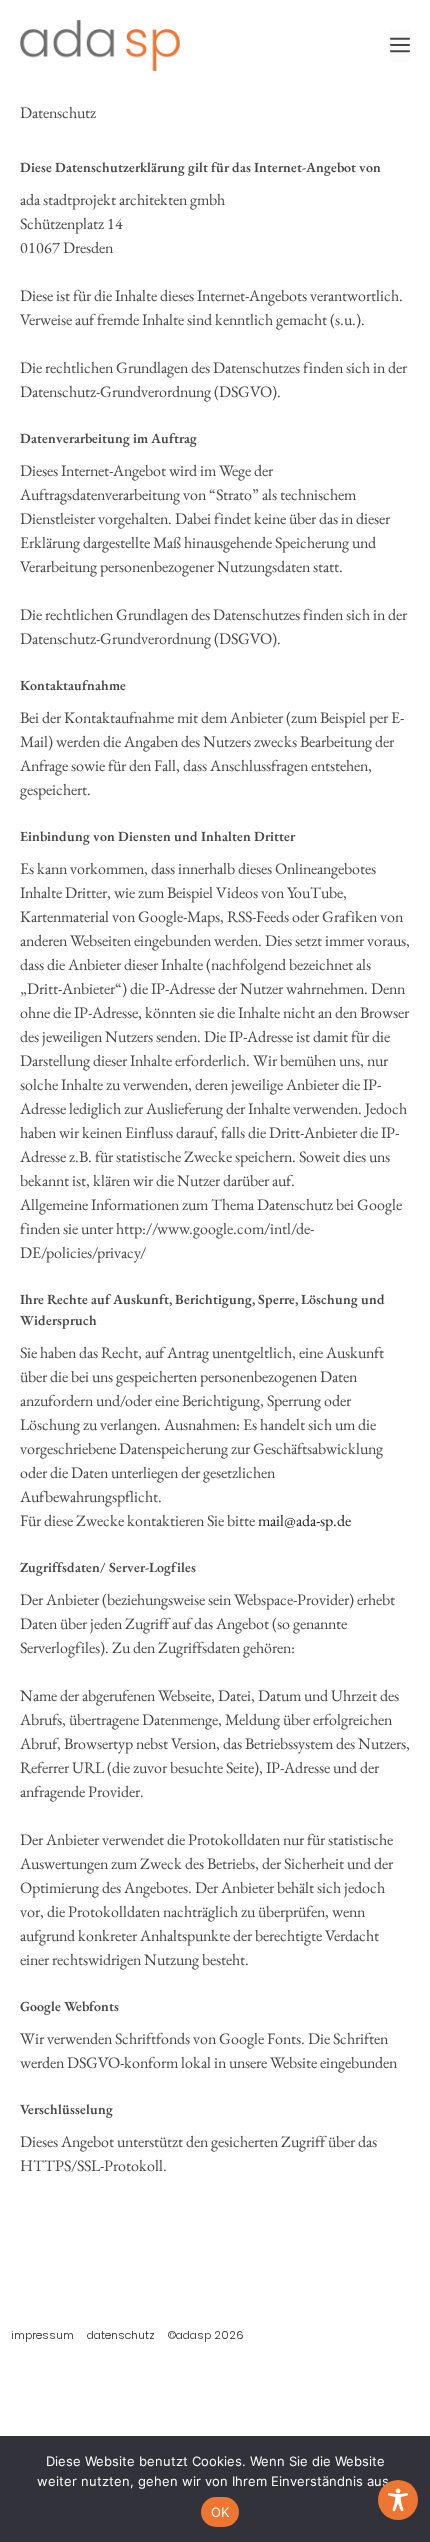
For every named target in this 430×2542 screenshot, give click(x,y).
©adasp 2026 (206, 2335)
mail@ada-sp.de (304, 1520)
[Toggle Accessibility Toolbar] (398, 2500)
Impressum (42, 2335)
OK (220, 2512)
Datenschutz (121, 2335)
